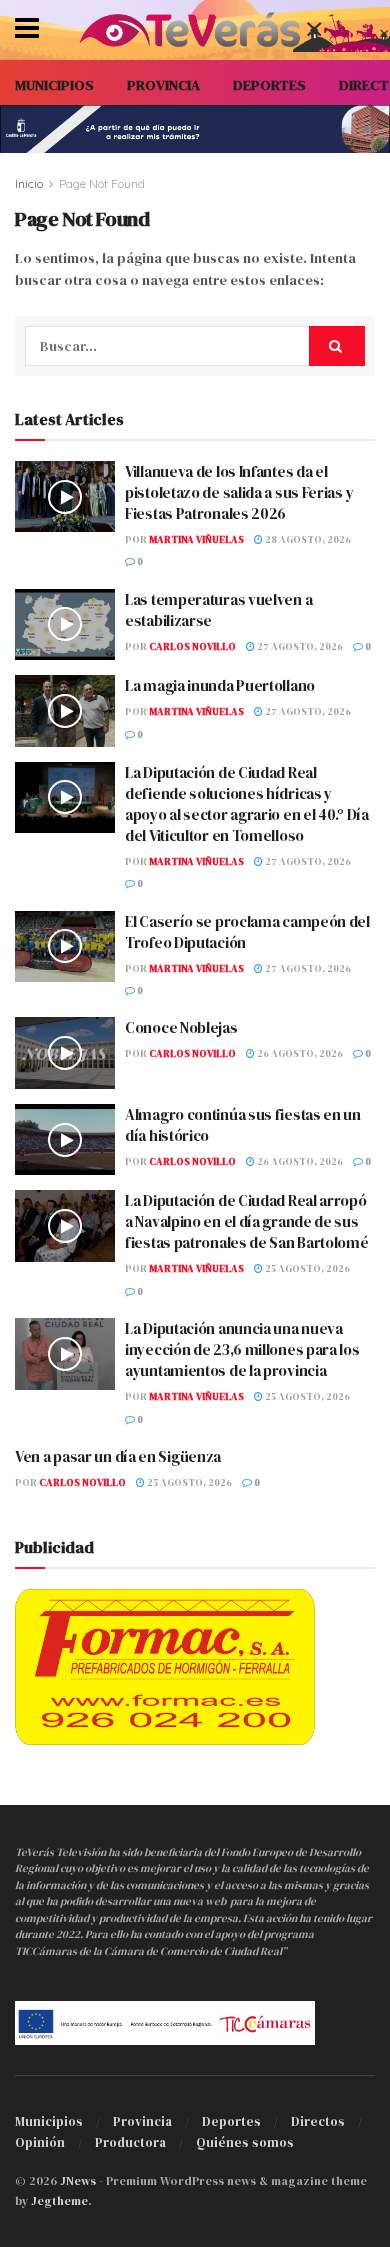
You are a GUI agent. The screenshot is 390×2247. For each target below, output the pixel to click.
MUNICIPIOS (54, 85)
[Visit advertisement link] (195, 129)
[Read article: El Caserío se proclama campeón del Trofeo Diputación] (65, 947)
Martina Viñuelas (196, 539)
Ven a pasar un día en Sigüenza (118, 1456)
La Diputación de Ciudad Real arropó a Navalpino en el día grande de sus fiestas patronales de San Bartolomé (247, 1221)
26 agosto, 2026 (299, 1053)
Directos (318, 2121)
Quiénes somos (245, 2142)
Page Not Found (102, 183)
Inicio (29, 183)
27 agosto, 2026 (299, 646)
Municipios (49, 2121)
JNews (78, 2181)
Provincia (142, 2121)
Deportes (231, 2121)
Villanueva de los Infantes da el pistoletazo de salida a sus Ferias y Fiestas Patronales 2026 (239, 492)
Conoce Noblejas (181, 1027)
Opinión (40, 2142)
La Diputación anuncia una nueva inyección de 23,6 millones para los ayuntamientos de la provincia (242, 1349)
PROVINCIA (163, 85)
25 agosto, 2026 (306, 1268)
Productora (130, 2142)
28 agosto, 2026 (307, 539)
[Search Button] (337, 346)
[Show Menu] (27, 30)
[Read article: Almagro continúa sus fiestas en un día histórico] (65, 1140)
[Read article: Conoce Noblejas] (65, 1053)
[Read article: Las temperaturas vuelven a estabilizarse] (65, 625)
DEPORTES (269, 85)
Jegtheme (59, 2201)
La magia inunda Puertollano (220, 685)
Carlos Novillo (192, 646)
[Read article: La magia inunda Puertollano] (65, 711)
